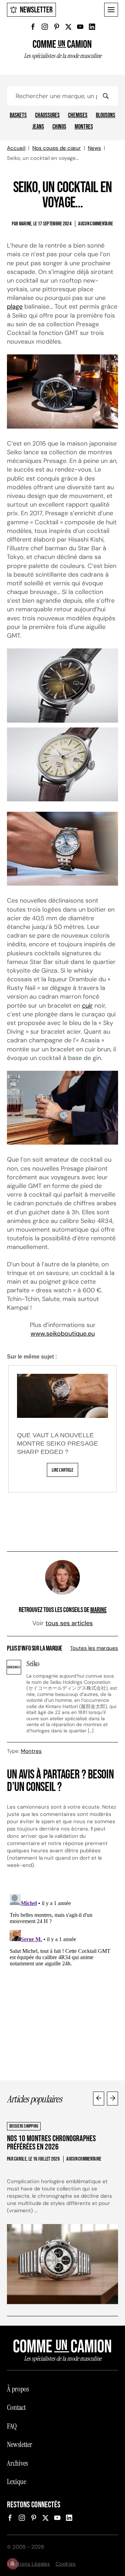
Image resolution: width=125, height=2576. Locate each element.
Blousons (106, 115)
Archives (17, 2463)
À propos (18, 2389)
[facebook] (33, 27)
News (94, 148)
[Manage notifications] (12, 2564)
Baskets (18, 115)
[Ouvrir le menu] (111, 10)
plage (15, 307)
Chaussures (47, 115)
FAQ (12, 2426)
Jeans (38, 127)
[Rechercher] (106, 96)
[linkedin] (92, 27)
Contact (16, 2407)
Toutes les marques (94, 1648)
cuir (87, 1006)
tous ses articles (69, 1623)
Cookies (66, 2564)
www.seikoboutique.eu (63, 1334)
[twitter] (68, 27)
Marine (98, 1610)
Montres (84, 127)
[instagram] (45, 27)
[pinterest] (57, 27)
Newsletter (36, 10)
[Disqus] (62, 1978)
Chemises (78, 115)
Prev (99, 2099)
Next (112, 2099)
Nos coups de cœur (57, 148)
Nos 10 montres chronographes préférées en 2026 (51, 2143)
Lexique (16, 2482)
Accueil (16, 148)
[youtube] (80, 27)
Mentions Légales (28, 2564)
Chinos (59, 127)
